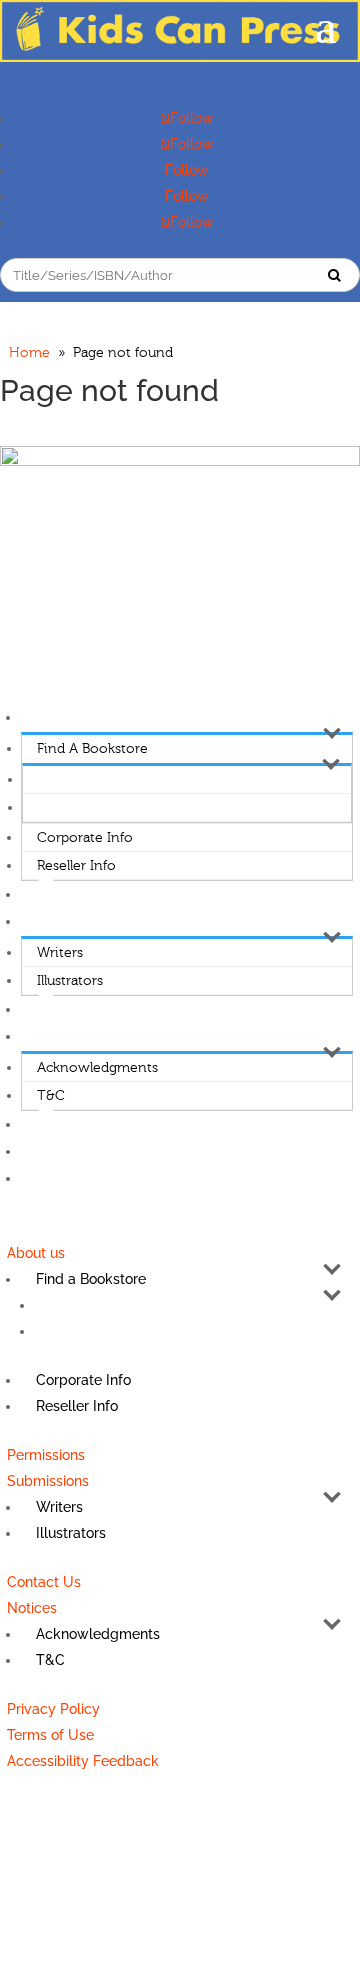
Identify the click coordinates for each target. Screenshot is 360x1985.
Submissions (61, 922)
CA (47, 808)
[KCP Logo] (180, 57)
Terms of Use (64, 1152)
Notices (46, 1037)
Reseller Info (76, 866)
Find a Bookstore (92, 749)
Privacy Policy (65, 1125)
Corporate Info (85, 838)
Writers (60, 953)
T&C (51, 1096)
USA (51, 780)
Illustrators (70, 981)
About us (50, 718)
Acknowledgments (97, 1068)
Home (29, 353)
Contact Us (57, 1010)
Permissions (60, 895)
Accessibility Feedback (92, 1179)
